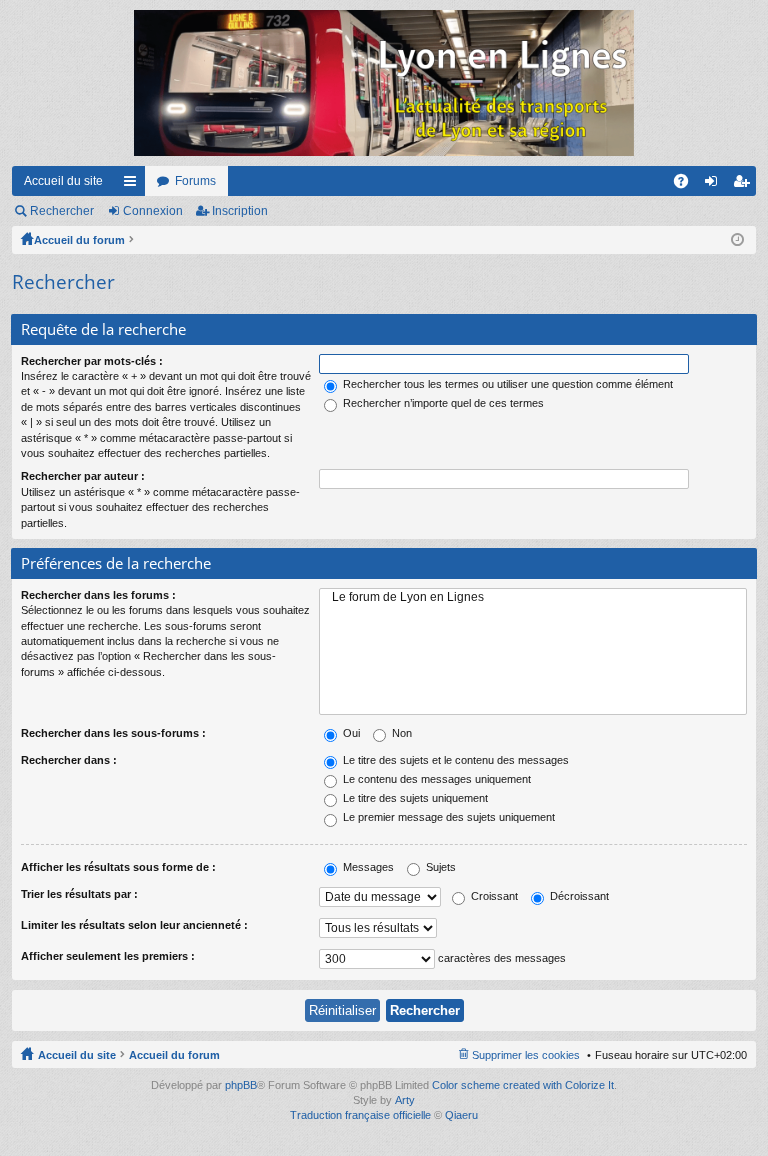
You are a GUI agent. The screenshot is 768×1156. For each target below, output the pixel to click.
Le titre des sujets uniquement (414, 798)
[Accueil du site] (384, 83)
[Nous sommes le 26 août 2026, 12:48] (737, 240)
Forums (195, 181)
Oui (350, 733)
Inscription (240, 211)
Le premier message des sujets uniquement (447, 817)
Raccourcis (134, 185)
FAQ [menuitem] (687, 185)
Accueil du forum (79, 240)
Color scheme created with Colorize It (523, 1085)
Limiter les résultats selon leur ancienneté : (134, 925)
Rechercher (62, 211)
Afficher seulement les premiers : (108, 956)
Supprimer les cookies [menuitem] (526, 1055)
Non (400, 733)
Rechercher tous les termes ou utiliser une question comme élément (506, 384)
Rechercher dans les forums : (98, 595)
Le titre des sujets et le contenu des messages (454, 760)
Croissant (493, 896)
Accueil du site (63, 181)
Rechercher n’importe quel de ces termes (442, 403)
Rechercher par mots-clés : (92, 361)
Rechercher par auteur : (83, 476)
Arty (405, 1100)
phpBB (241, 1085)
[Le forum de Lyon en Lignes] (533, 597)
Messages (367, 867)
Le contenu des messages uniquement (435, 779)
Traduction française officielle (360, 1115)
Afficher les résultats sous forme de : (118, 867)
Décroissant (578, 896)
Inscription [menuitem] (745, 185)
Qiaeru (461, 1115)
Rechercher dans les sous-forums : (113, 733)
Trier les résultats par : (79, 894)
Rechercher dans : (69, 760)
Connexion (153, 211)
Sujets (439, 867)
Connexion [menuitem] (715, 185)
